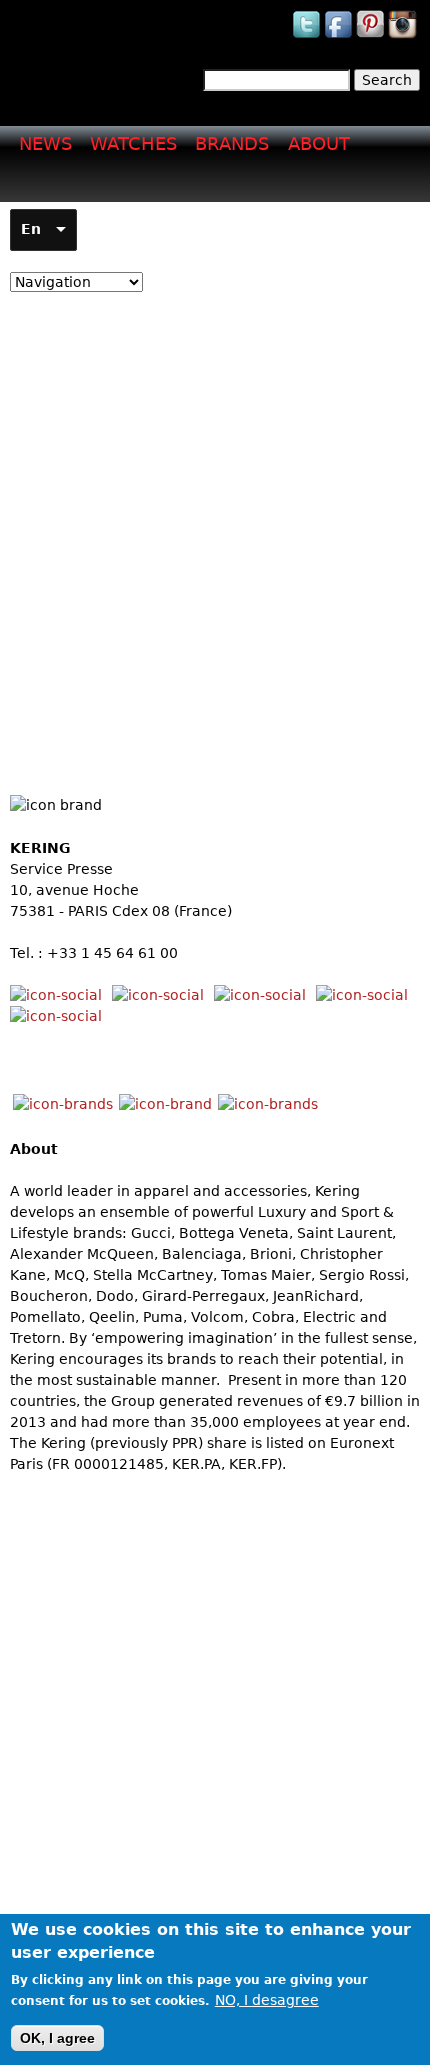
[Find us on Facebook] (340, 37)
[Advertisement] (215, 527)
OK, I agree (57, 2038)
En (31, 229)
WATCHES (133, 143)
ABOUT (319, 143)
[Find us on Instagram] (404, 37)
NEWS (45, 143)
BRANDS (232, 143)
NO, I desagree (267, 2000)
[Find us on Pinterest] (372, 37)
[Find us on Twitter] (308, 37)
